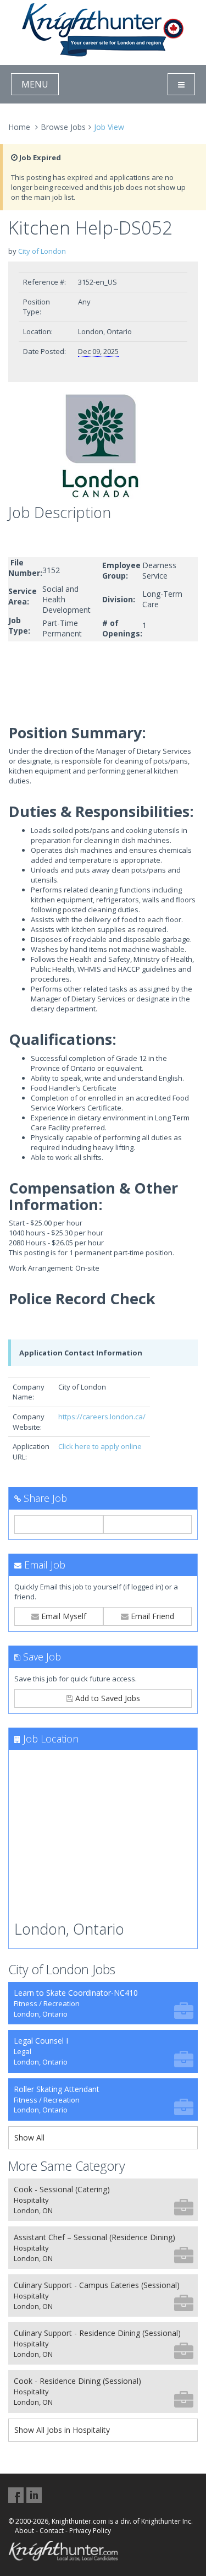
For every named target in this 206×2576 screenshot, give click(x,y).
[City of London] (103, 446)
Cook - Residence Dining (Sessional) (77, 2391)
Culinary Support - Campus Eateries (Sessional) (97, 2295)
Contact (52, 2531)
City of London (42, 251)
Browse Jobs (63, 127)
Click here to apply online (100, 1446)
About (24, 2531)
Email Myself (63, 1616)
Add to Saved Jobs (107, 1698)
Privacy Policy (90, 2531)
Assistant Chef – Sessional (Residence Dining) (94, 2248)
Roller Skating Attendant (57, 2100)
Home (19, 127)
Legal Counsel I (41, 2051)
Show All (29, 2137)
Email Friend (151, 1616)
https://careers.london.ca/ (102, 1417)
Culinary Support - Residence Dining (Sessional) (97, 2343)
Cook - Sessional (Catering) (62, 2200)
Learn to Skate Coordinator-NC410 (76, 2003)
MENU (35, 84)
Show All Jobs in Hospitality (62, 2430)
